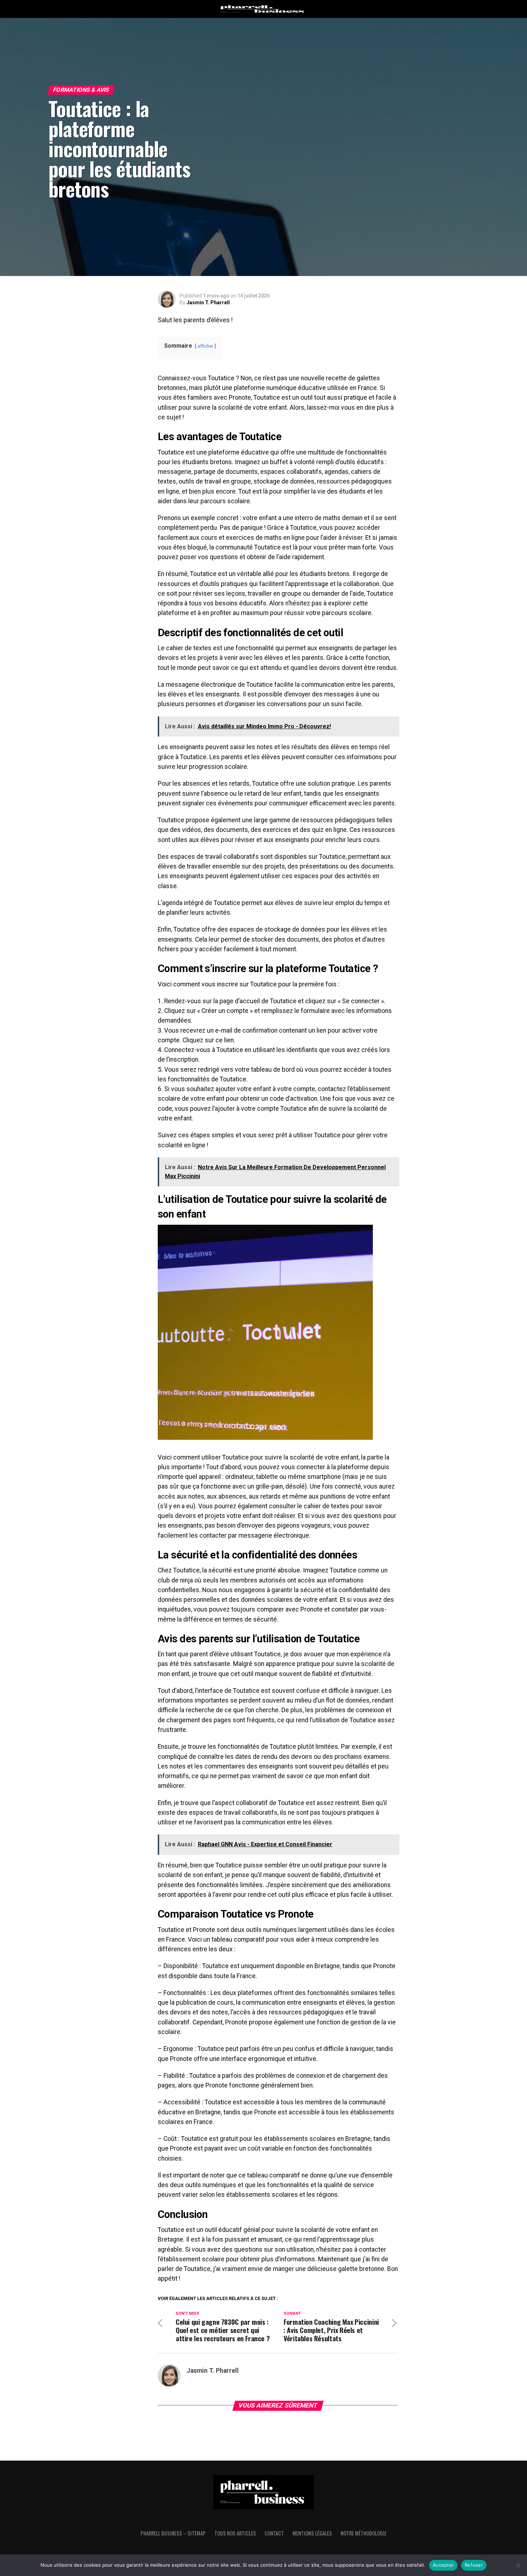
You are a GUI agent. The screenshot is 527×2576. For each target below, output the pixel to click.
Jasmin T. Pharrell (208, 303)
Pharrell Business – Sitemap (173, 2533)
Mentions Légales (312, 2533)
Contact (274, 2533)
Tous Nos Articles (235, 2533)
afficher (205, 346)
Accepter (443, 2565)
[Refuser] (518, 2565)
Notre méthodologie (364, 2533)
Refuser (474, 2565)
